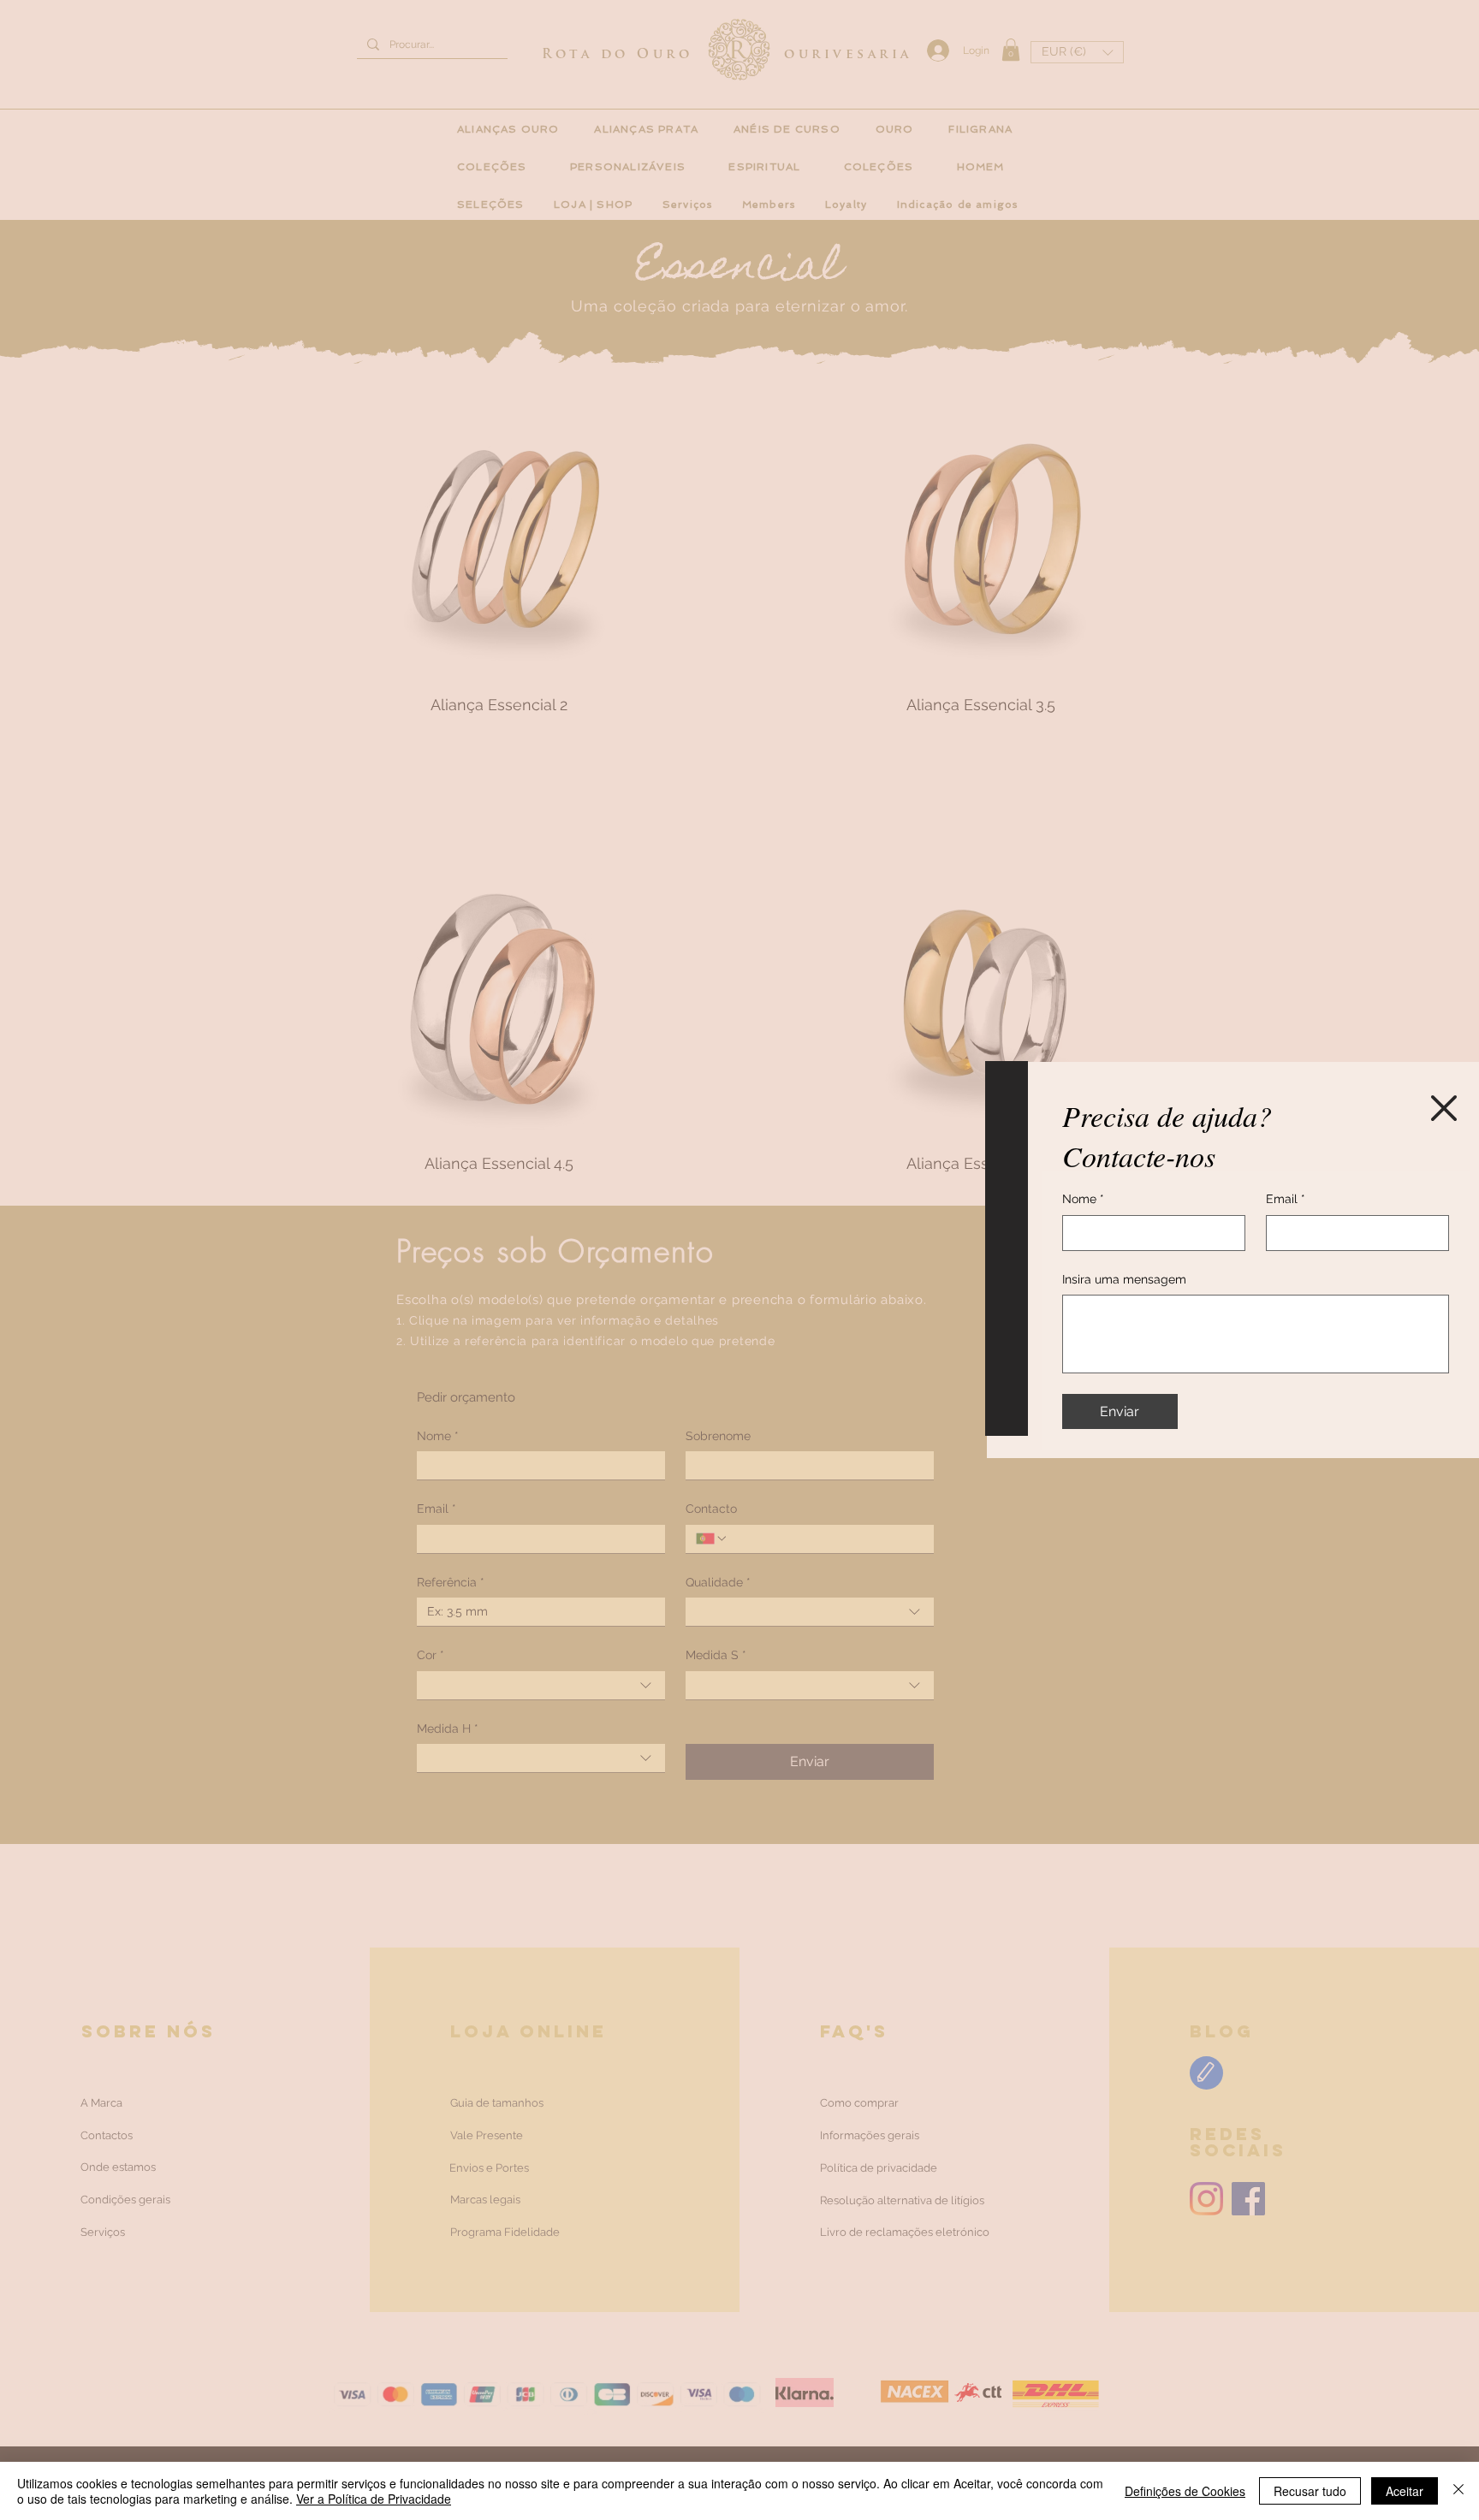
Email (1286, 1199)
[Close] (1458, 2491)
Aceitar (1405, 2491)
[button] (1444, 1108)
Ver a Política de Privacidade (374, 2499)
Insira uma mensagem (1124, 1279)
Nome (1083, 1199)
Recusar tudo (1310, 2491)
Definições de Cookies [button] (1185, 2491)
